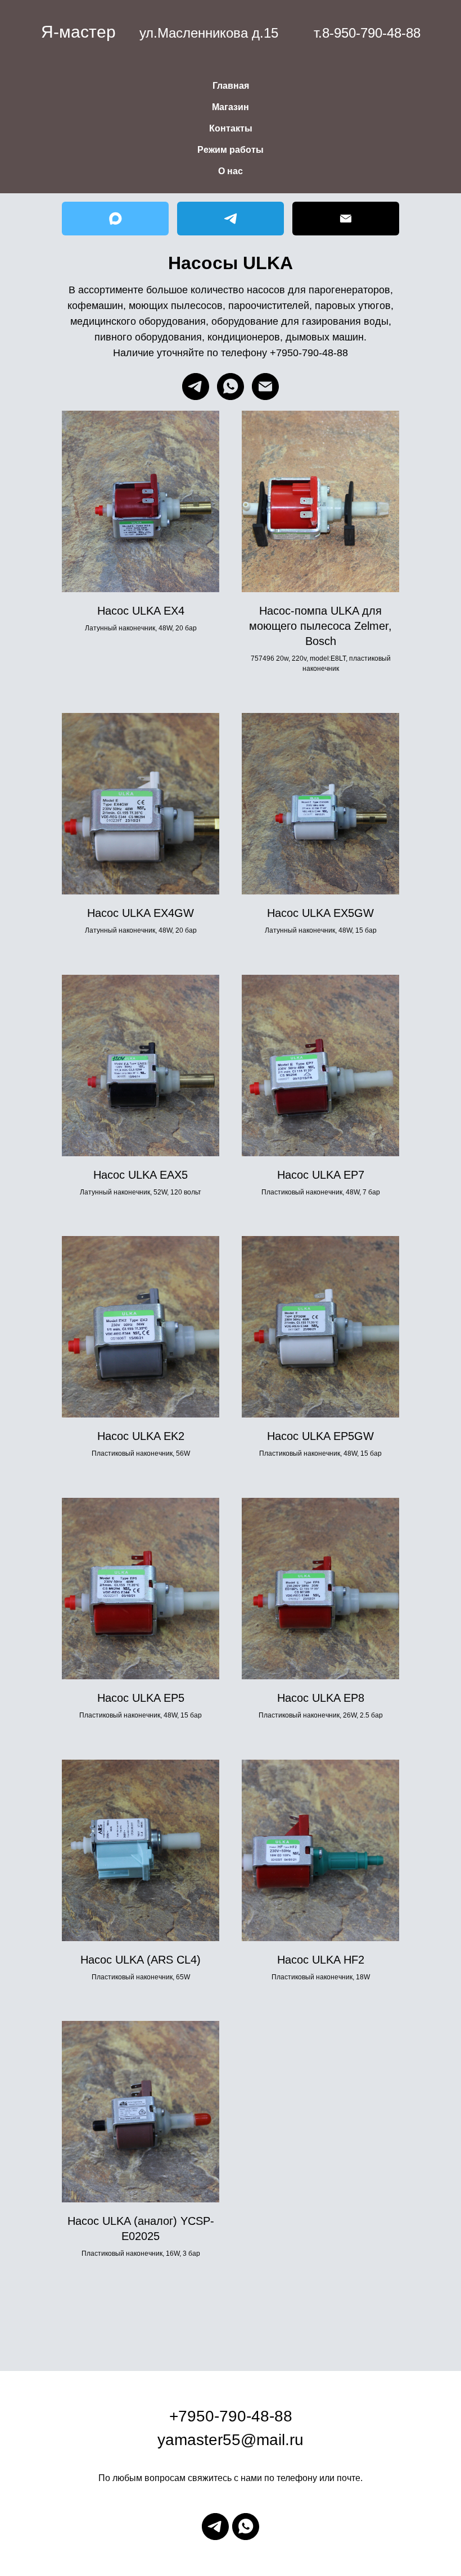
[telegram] (196, 387)
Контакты (231, 128)
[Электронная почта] (265, 387)
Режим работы (231, 150)
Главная (231, 86)
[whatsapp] (231, 387)
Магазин (231, 107)
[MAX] (115, 219)
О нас (231, 171)
